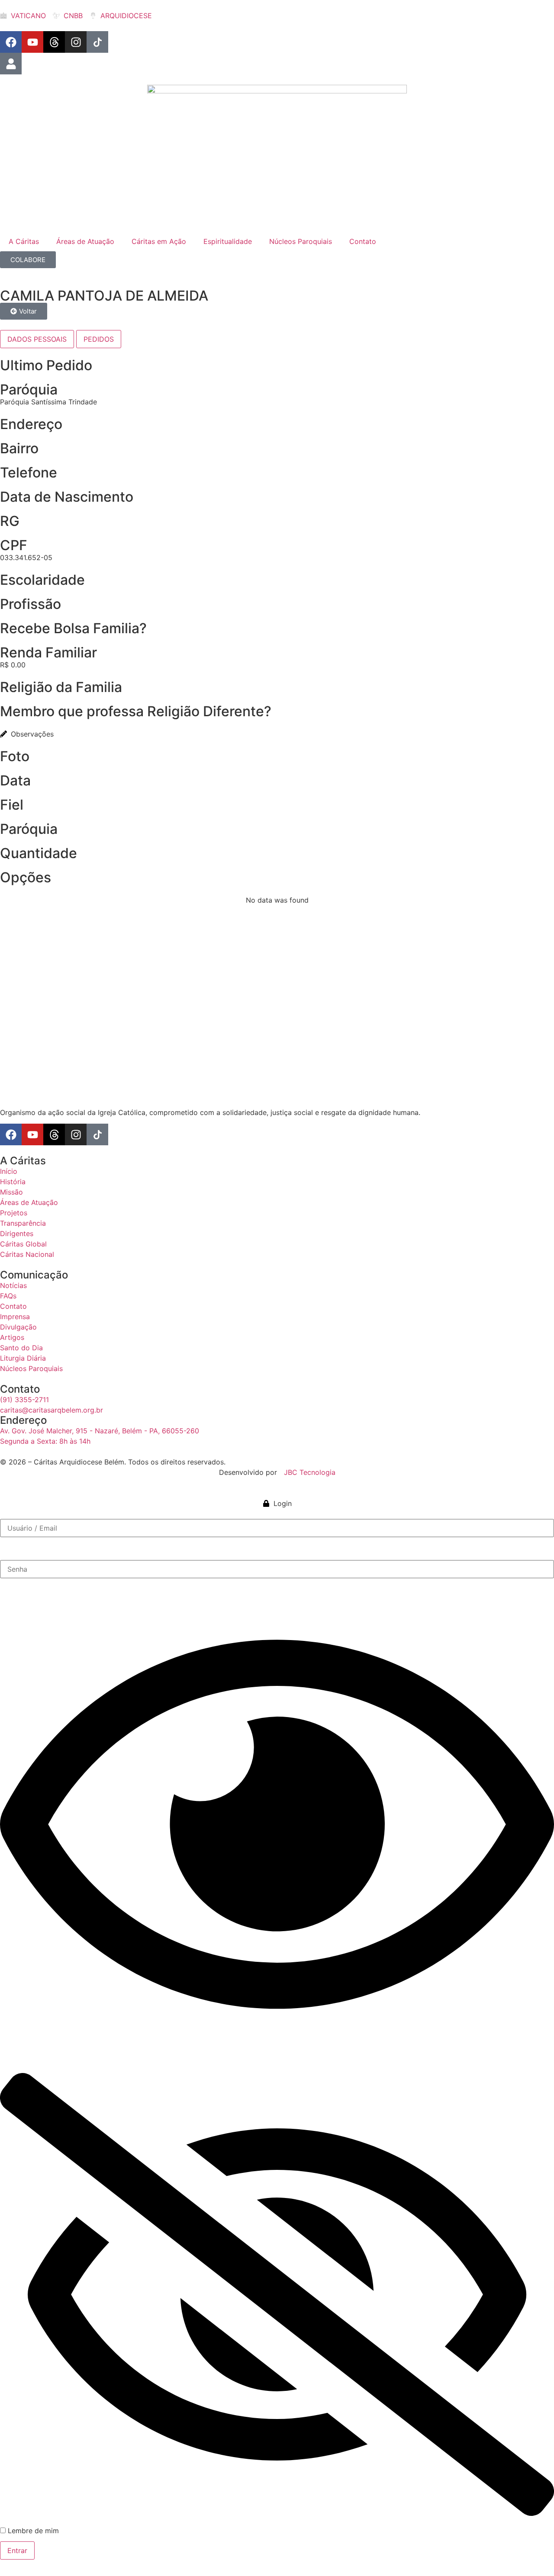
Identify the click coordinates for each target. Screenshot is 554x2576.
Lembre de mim (32, 2531)
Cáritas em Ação (159, 241)
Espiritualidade (228, 241)
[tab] (37, 339)
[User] (11, 64)
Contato (363, 241)
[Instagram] (76, 42)
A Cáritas (24, 241)
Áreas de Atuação (85, 241)
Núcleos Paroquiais (301, 241)
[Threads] (54, 42)
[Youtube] (32, 42)
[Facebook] (11, 42)
